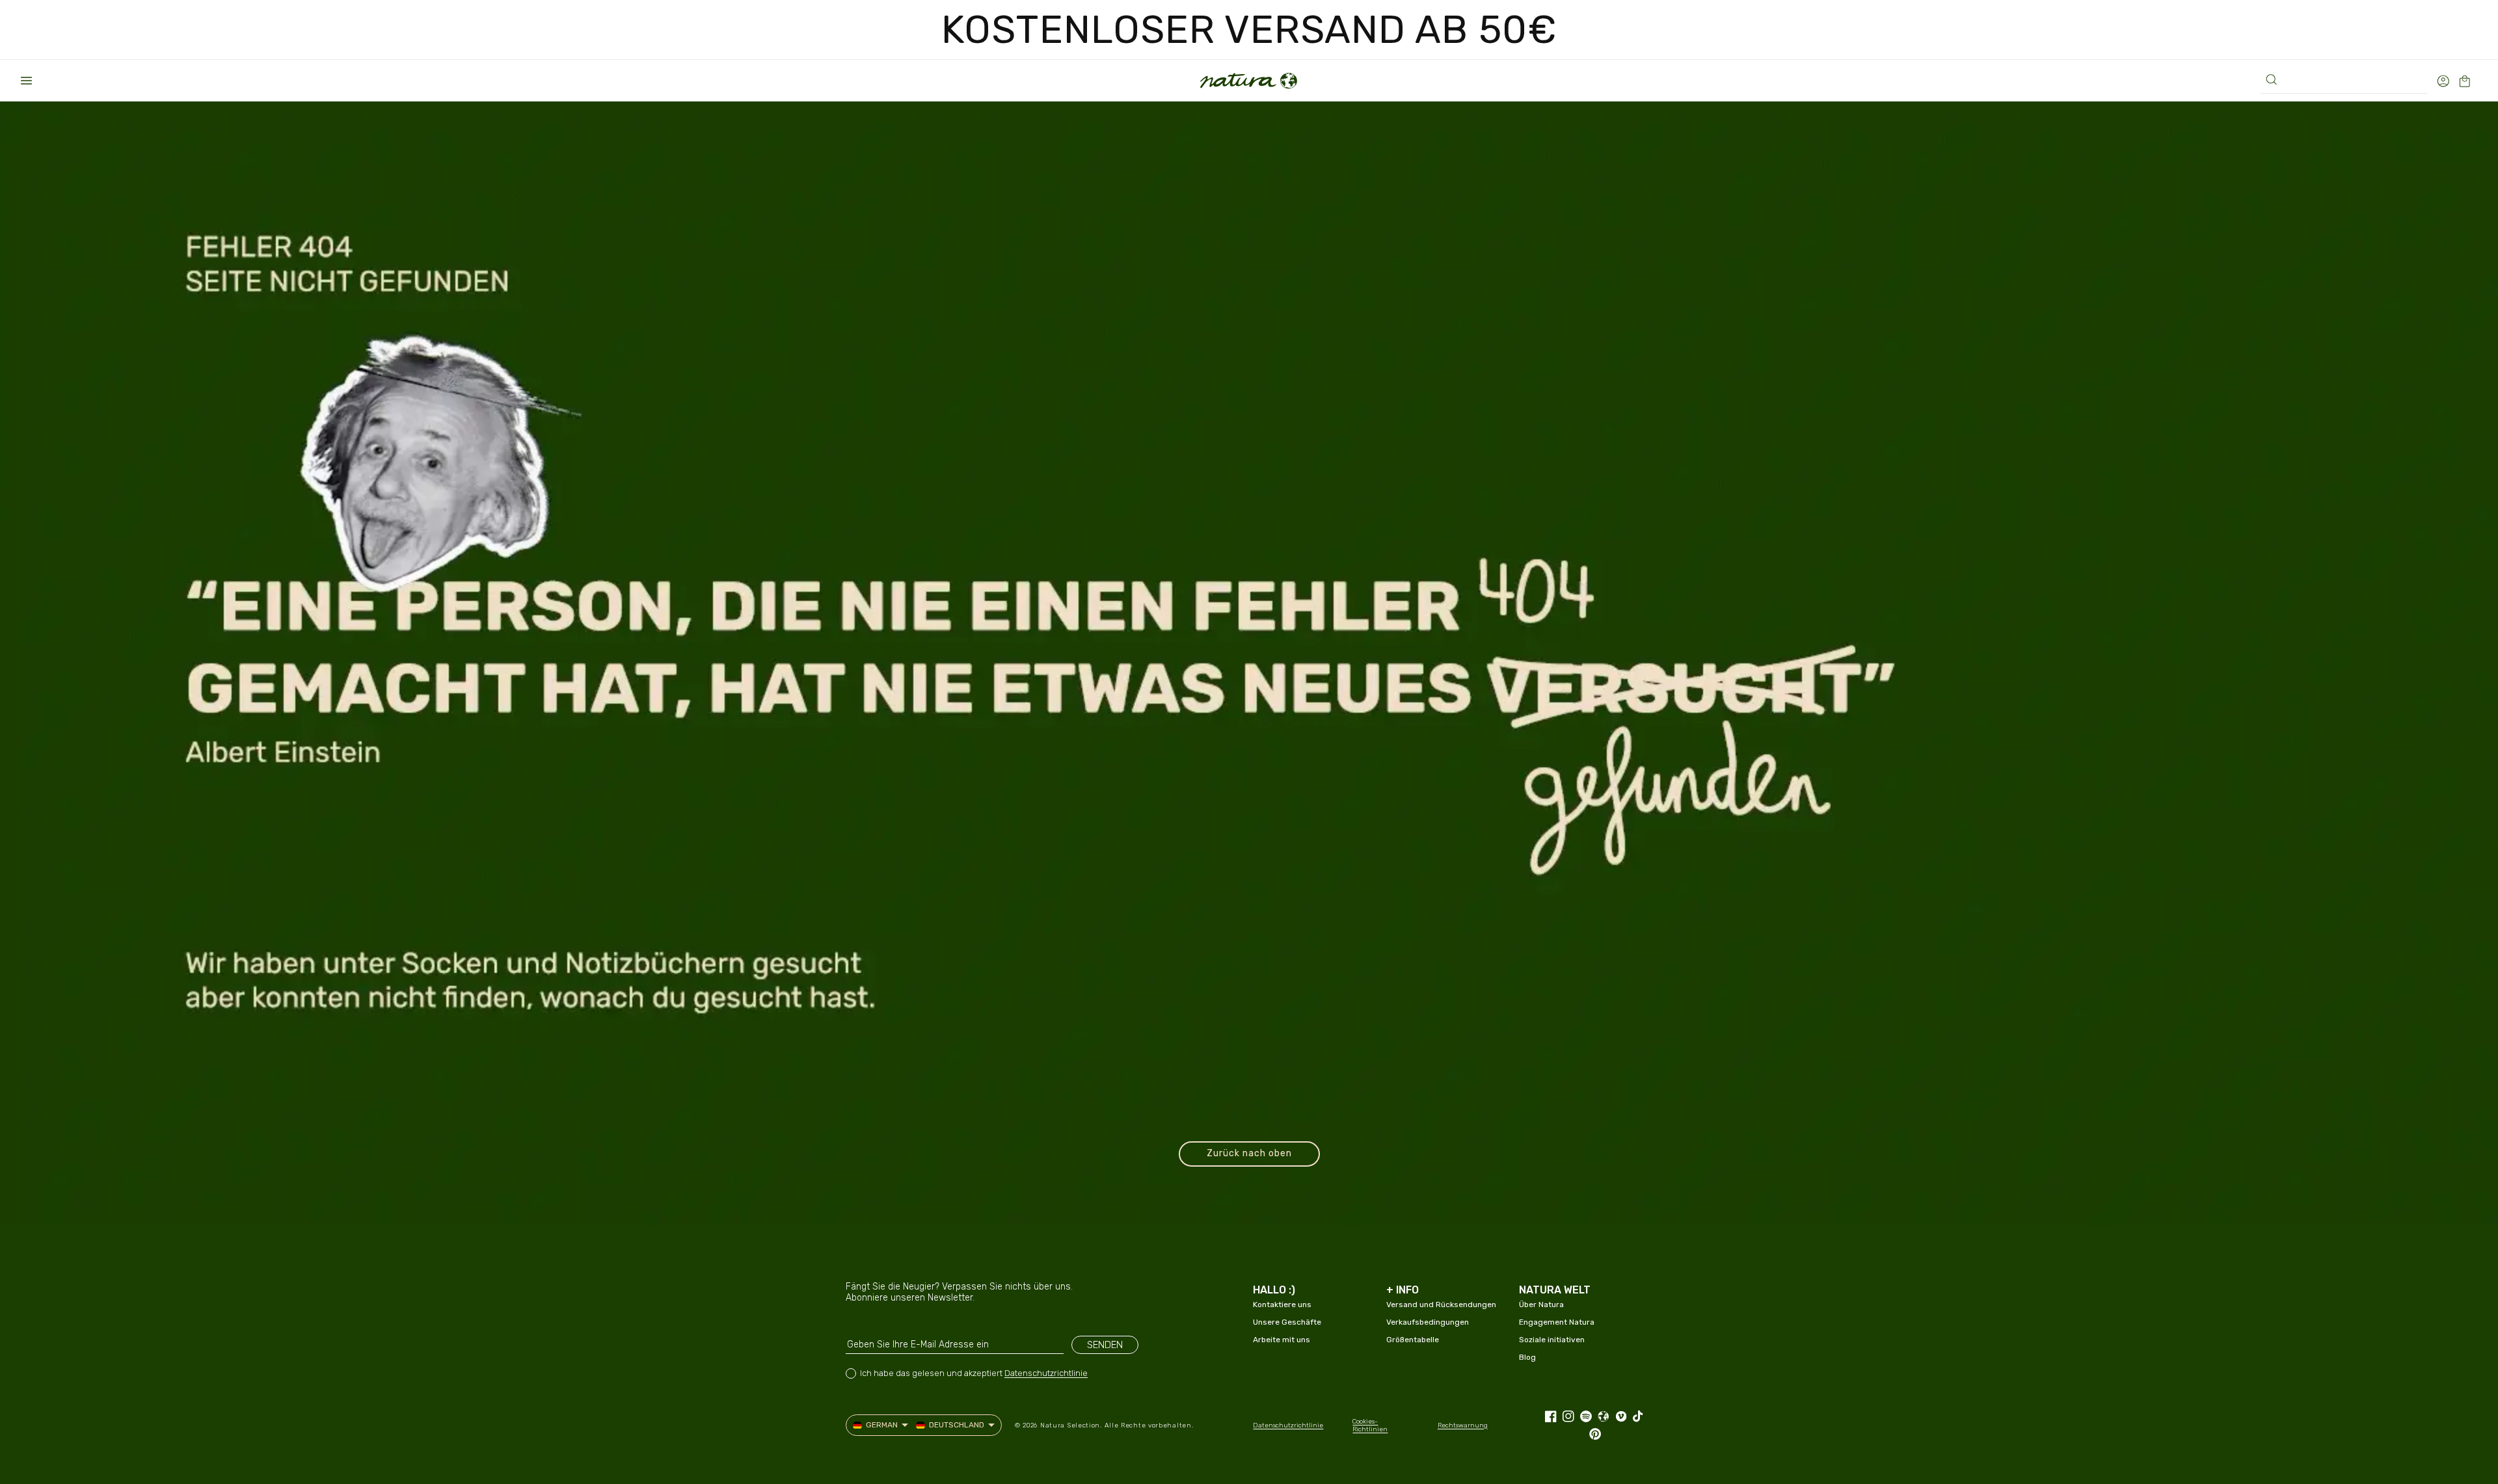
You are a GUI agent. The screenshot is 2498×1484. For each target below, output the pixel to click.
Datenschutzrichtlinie (1046, 1373)
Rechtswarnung (1463, 1425)
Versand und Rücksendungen (1441, 1305)
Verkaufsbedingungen (1428, 1322)
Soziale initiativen (1552, 1340)
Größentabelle (1413, 1340)
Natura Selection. (1071, 1425)
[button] (26, 81)
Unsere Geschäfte (1287, 1322)
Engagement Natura (1557, 1322)
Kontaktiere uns (1282, 1305)
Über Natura (1541, 1305)
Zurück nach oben (1249, 1153)
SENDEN (1105, 1345)
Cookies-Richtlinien (1370, 1425)
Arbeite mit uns (1282, 1340)
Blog (1527, 1357)
